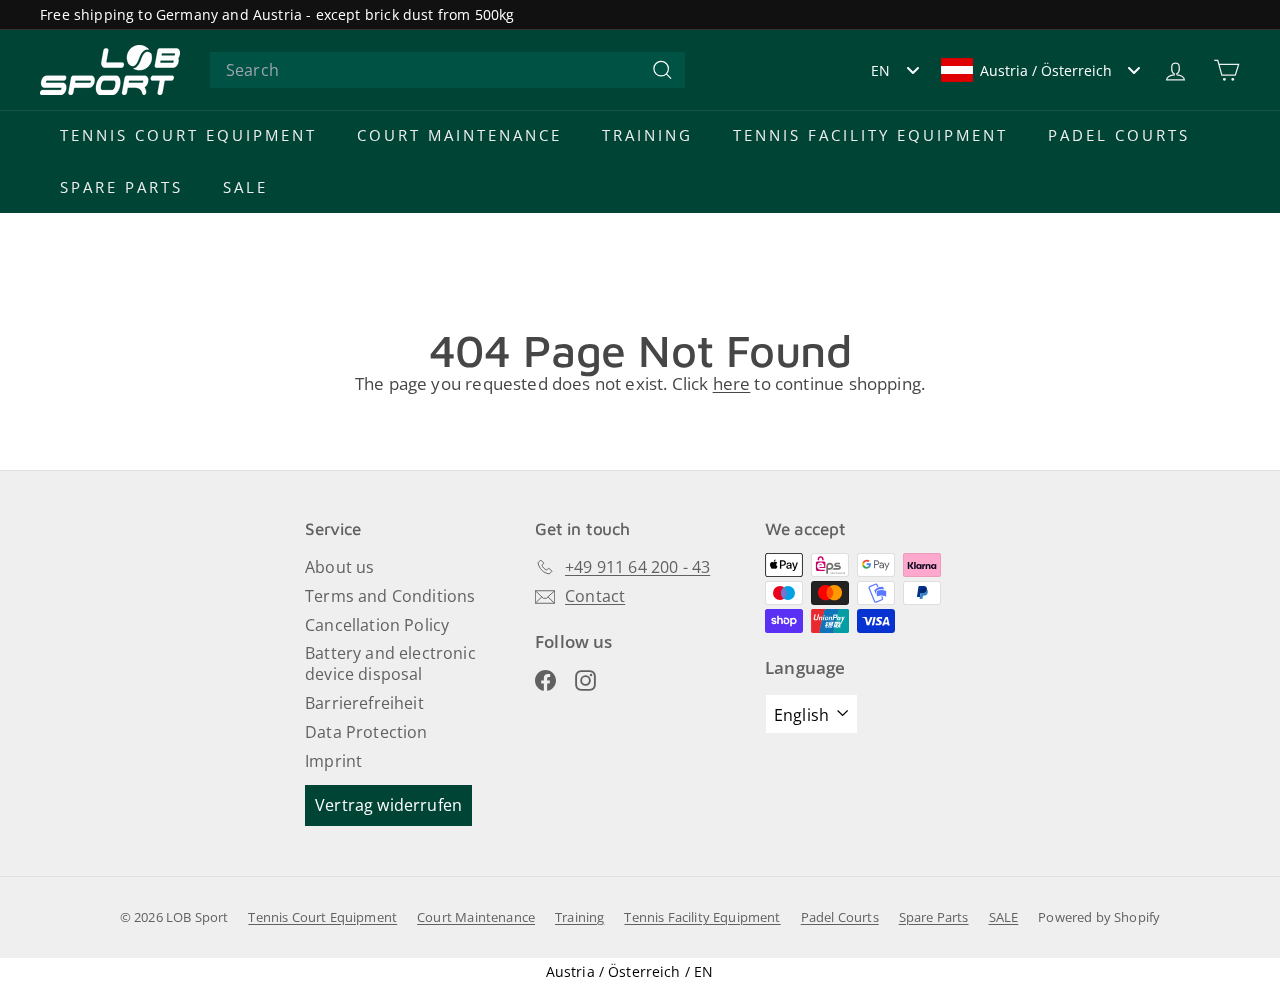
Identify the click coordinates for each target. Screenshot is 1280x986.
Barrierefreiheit (364, 703)
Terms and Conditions (390, 596)
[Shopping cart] (1226, 70)
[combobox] (447, 70)
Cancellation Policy (377, 625)
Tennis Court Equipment (188, 135)
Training (647, 135)
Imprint (333, 761)
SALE (245, 187)
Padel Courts (1119, 135)
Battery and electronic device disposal (390, 663)
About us (339, 567)
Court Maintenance (459, 135)
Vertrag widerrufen (388, 805)
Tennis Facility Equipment (870, 135)
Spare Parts (121, 187)
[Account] (1175, 70)
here (732, 383)
